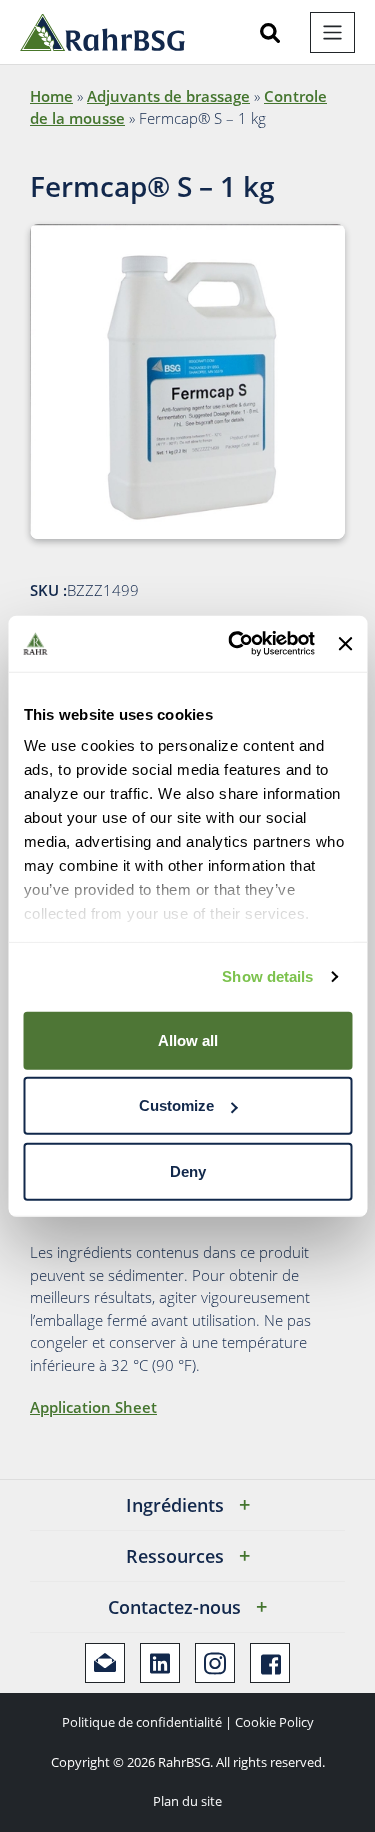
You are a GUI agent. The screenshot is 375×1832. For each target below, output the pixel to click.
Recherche (270, 33)
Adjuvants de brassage (168, 96)
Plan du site (187, 1801)
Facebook (270, 1663)
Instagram (215, 1663)
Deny (188, 1170)
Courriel (105, 1663)
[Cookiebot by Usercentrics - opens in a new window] (235, 644)
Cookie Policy (274, 1722)
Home (51, 96)
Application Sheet (93, 1407)
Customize (176, 1105)
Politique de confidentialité (142, 1722)
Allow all (188, 1039)
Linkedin (160, 1663)
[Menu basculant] (332, 32)
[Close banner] (345, 644)
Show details (267, 976)
